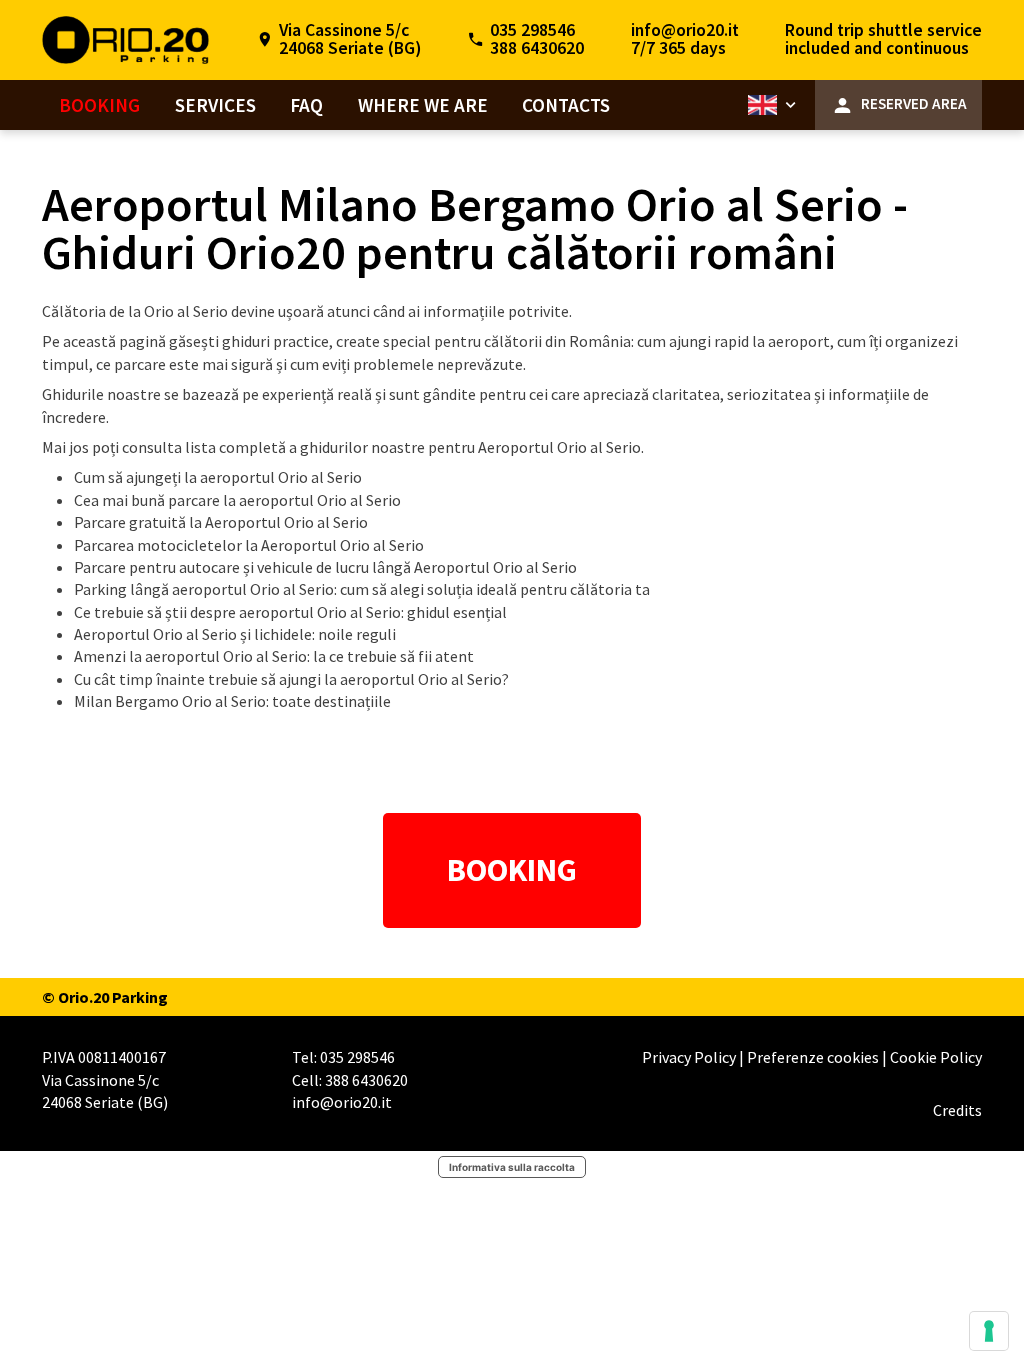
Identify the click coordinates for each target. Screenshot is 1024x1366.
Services (215, 105)
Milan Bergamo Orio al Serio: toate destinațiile (232, 701)
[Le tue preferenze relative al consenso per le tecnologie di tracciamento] (989, 1331)
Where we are (423, 105)
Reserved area (914, 103)
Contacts (566, 105)
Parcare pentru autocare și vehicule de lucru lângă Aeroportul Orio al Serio (325, 567)
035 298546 (532, 30)
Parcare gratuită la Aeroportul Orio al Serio (221, 522)
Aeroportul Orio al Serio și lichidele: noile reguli (235, 634)
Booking (99, 105)
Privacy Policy (690, 1057)
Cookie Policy (936, 1057)
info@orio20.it (685, 30)
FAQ (306, 105)
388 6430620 (537, 48)
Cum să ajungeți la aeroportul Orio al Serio (218, 477)
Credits (957, 1110)
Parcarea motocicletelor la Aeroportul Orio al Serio (249, 545)
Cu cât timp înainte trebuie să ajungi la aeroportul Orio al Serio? (291, 679)
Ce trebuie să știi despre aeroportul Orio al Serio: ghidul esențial (290, 612)
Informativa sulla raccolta (512, 1167)
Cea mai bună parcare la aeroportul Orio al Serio (237, 500)
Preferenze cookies (814, 1057)
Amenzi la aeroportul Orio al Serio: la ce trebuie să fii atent (274, 656)
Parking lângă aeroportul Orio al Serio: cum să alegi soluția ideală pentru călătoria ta (362, 589)
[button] (774, 105)
